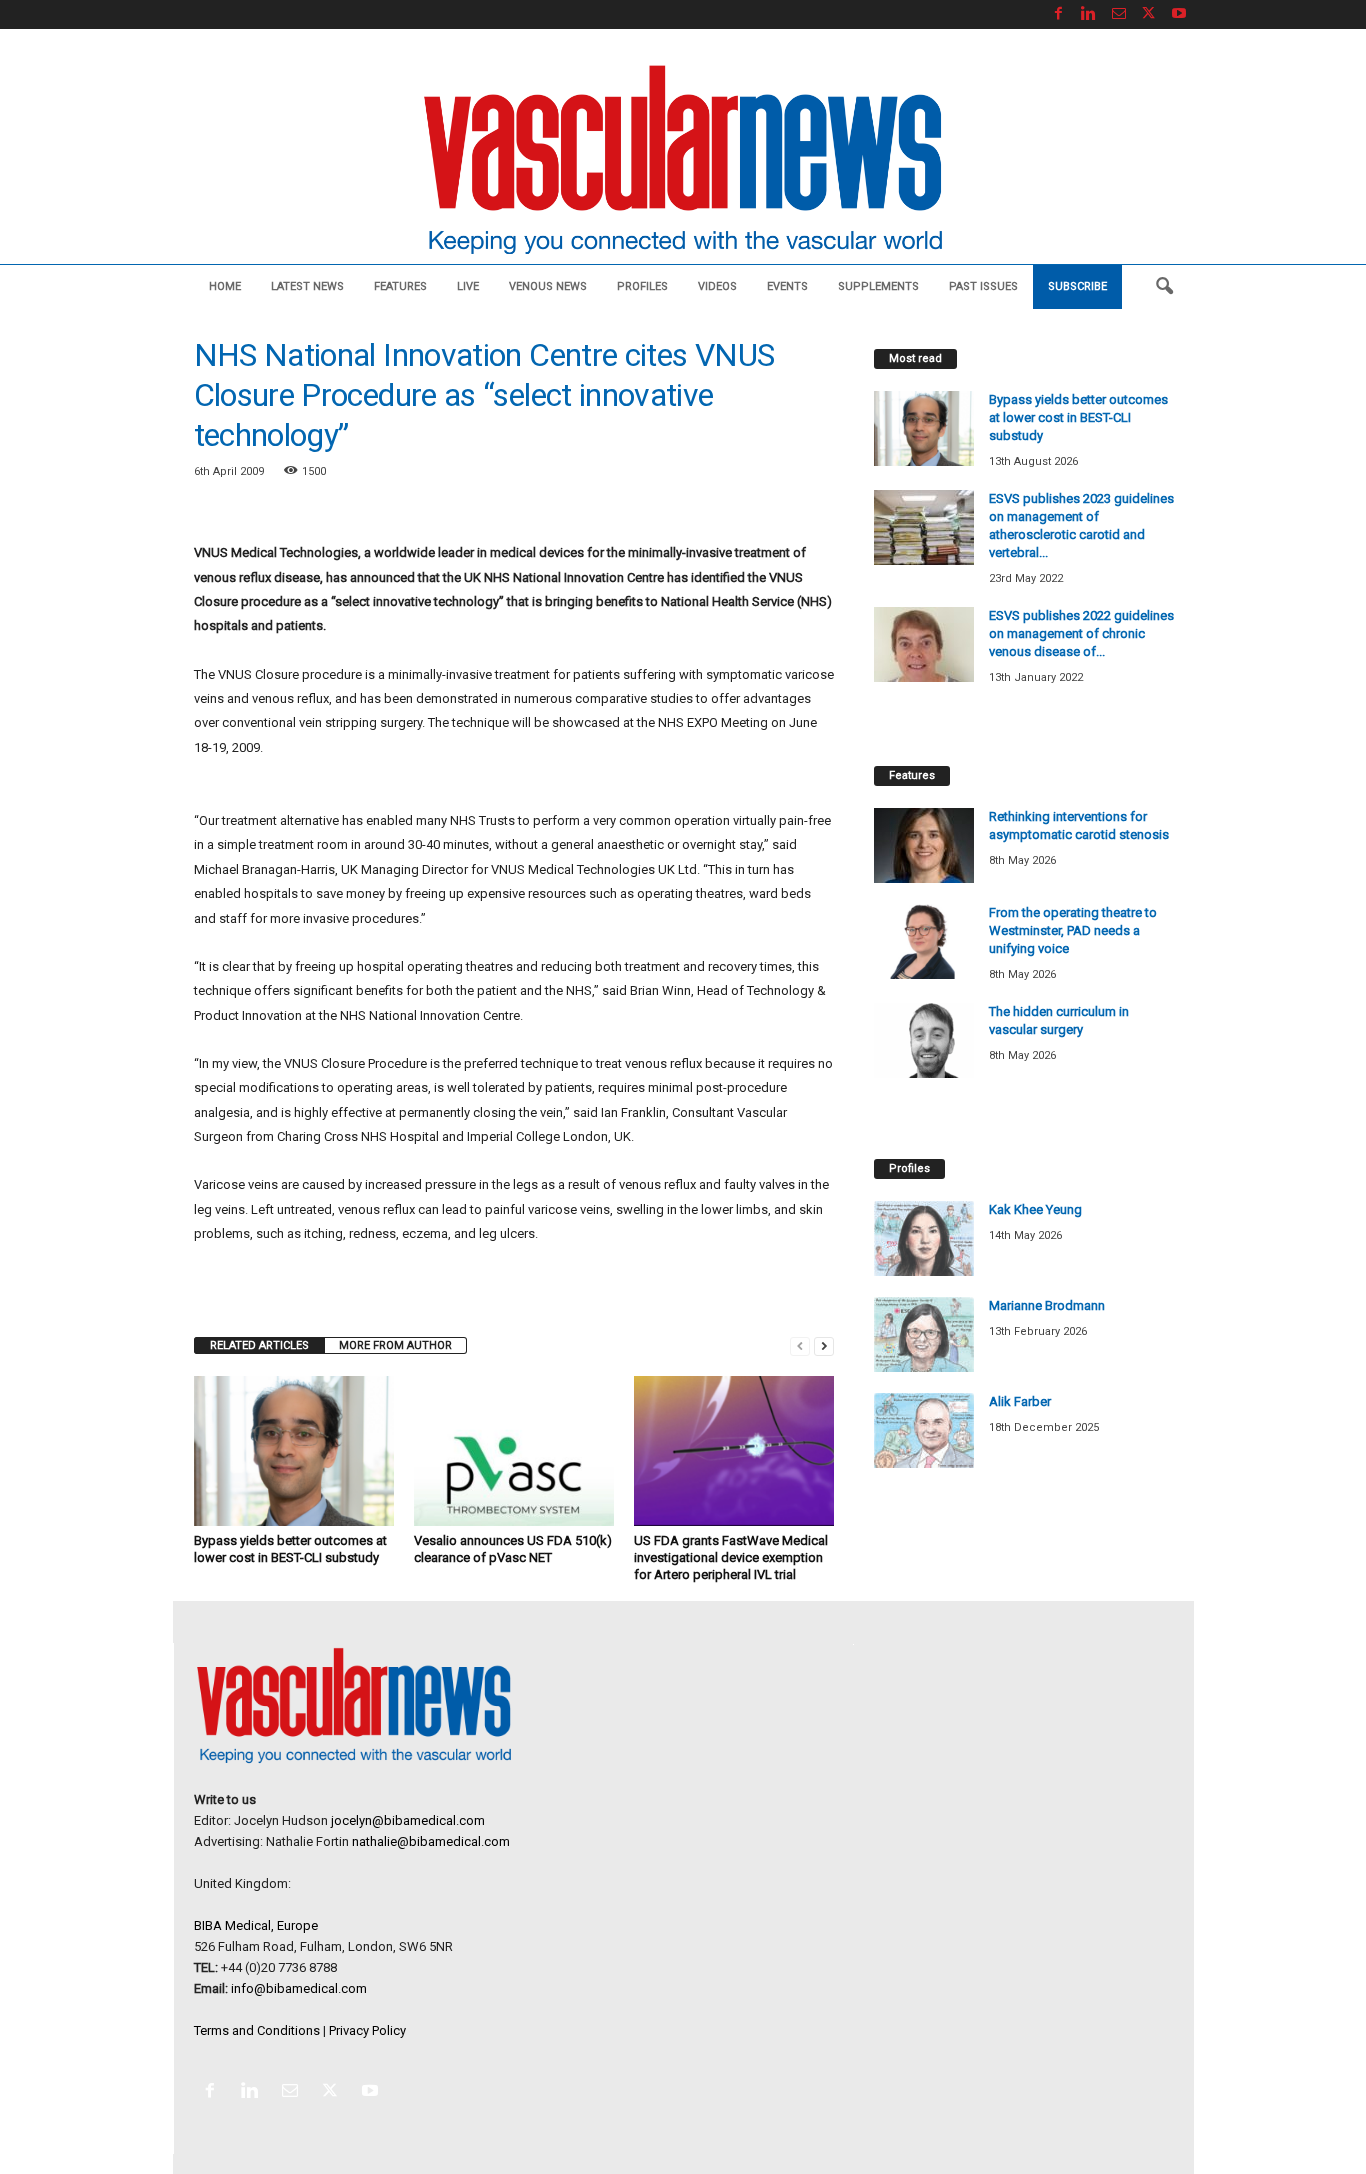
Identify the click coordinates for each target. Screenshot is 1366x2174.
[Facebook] (1059, 14)
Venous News (548, 286)
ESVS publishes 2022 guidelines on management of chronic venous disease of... (1081, 633)
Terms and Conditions (257, 2030)
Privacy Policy (367, 2030)
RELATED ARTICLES (259, 1345)
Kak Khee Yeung (1035, 1209)
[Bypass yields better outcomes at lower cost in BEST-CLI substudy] (294, 1451)
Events (787, 286)
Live (468, 286)
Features (400, 286)
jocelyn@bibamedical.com (408, 1820)
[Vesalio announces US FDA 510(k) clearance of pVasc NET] (514, 1451)
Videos (717, 286)
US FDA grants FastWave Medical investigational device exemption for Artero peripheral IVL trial (731, 1557)
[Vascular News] (683, 161)
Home (225, 286)
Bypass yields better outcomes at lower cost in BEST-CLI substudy (1078, 417)
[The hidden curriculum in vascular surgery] (924, 1040)
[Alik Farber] (924, 1430)
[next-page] (824, 1345)
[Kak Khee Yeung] (924, 1238)
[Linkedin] (1089, 14)
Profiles (642, 286)
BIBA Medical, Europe (256, 1925)
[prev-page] (800, 1345)
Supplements (878, 286)
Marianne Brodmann (1047, 1305)
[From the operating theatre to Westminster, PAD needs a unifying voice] (924, 941)
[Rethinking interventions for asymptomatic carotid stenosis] (924, 845)
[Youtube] (1179, 14)
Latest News (307, 286)
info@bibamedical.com (299, 1988)
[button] (1164, 287)
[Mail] (1119, 14)
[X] (1149, 14)
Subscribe (1077, 286)
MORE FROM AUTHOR (395, 1345)
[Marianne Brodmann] (924, 1334)
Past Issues (983, 286)
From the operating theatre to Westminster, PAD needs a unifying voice (1073, 930)
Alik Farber (1020, 1401)
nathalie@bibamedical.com (431, 1841)
